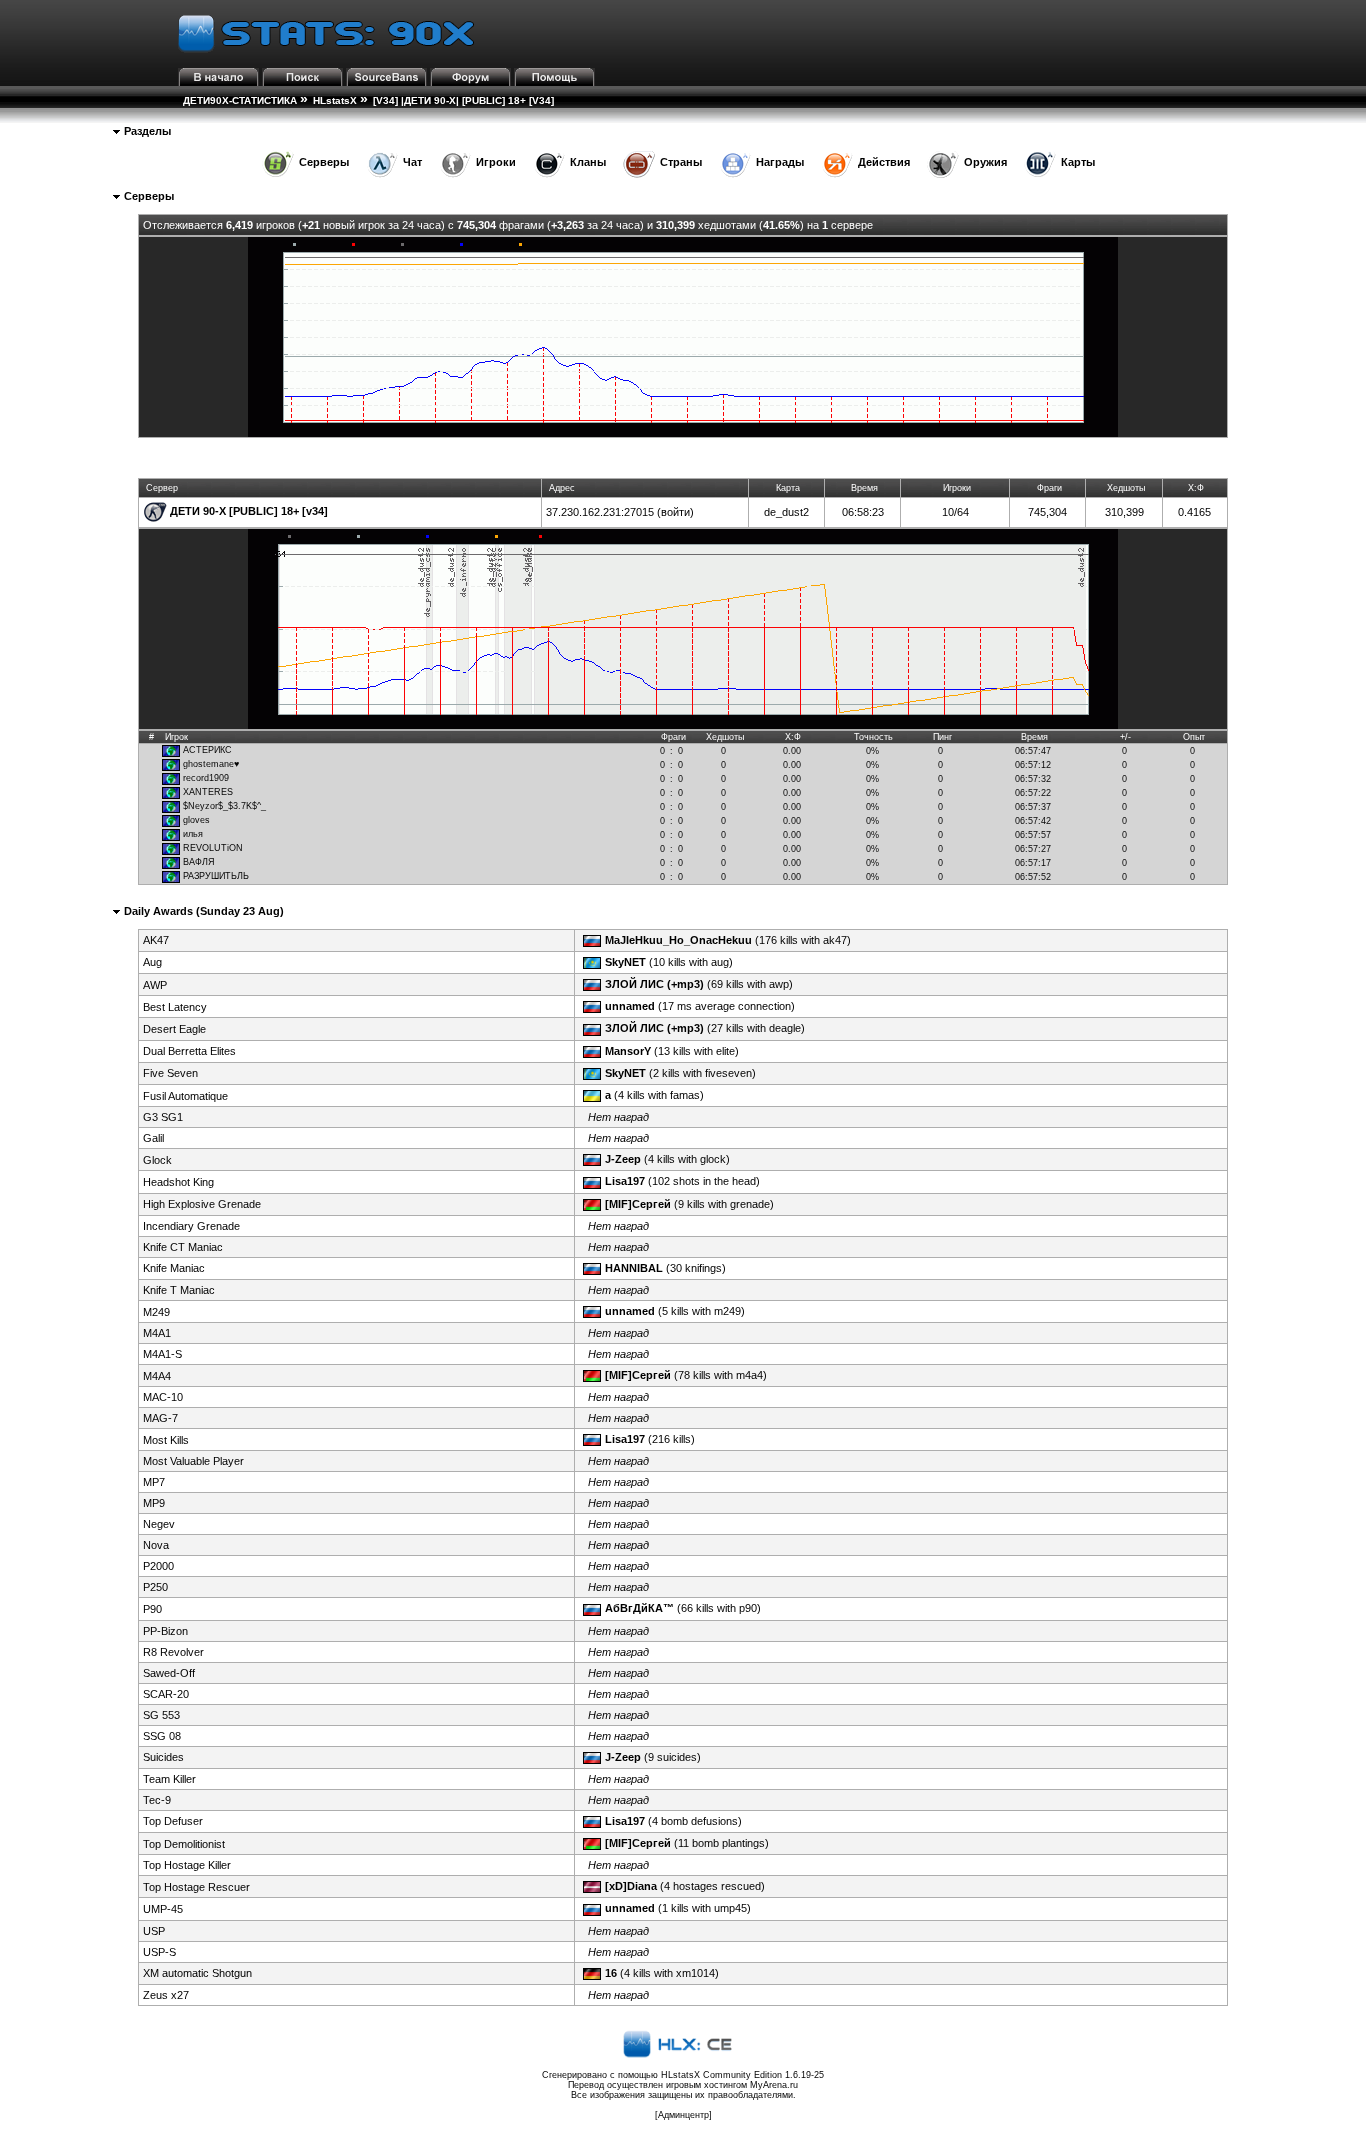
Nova (156, 1545)
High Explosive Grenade (202, 1204)
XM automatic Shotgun (197, 1973)
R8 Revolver (173, 1652)
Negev (159, 1524)
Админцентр (683, 2115)
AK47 (156, 940)
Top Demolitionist (184, 1844)
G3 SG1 (163, 1117)
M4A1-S (162, 1354)
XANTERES (208, 792)
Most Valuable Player (193, 1461)
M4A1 (157, 1333)
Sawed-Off (169, 1673)
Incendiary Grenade (191, 1226)
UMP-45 (163, 1909)
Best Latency (175, 1007)
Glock (157, 1160)
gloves (196, 820)
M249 (156, 1312)
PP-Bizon (165, 1631)
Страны (681, 162)
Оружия (985, 162)
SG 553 (161, 1715)
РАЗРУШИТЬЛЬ (216, 876)
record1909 (206, 778)
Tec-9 (157, 1800)
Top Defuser (173, 1821)
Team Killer (169, 1779)
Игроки (496, 162)
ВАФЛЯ (199, 862)
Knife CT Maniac (183, 1247)
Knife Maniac (174, 1268)
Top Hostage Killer (187, 1865)
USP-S (159, 1952)
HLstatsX (335, 100)
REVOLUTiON (213, 848)
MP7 (154, 1482)
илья (193, 834)
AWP (155, 985)
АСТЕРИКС (207, 750)
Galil (153, 1138)
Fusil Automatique (185, 1096)
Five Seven (170, 1073)
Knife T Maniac (179, 1290)
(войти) (675, 512)
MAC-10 (163, 1397)
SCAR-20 (166, 1694)
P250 (155, 1587)
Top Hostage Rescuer (196, 1887)
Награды (780, 162)
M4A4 (157, 1376)
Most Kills (166, 1440)
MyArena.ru (774, 2085)
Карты (1078, 162)
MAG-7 (160, 1418)
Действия (884, 162)
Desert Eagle (174, 1029)
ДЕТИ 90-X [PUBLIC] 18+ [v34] (249, 511)
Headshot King (178, 1182)
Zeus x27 (166, 1995)
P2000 (158, 1566)
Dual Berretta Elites (189, 1051)
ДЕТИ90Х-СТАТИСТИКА (240, 100)
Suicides (163, 1757)
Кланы (588, 162)
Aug (152, 962)
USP (154, 1931)
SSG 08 (162, 1736)
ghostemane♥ (211, 764)
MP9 (154, 1503)
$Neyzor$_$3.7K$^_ (224, 806)
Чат (412, 162)
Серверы (324, 162)
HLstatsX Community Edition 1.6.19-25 (742, 2075)
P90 (152, 1609)
